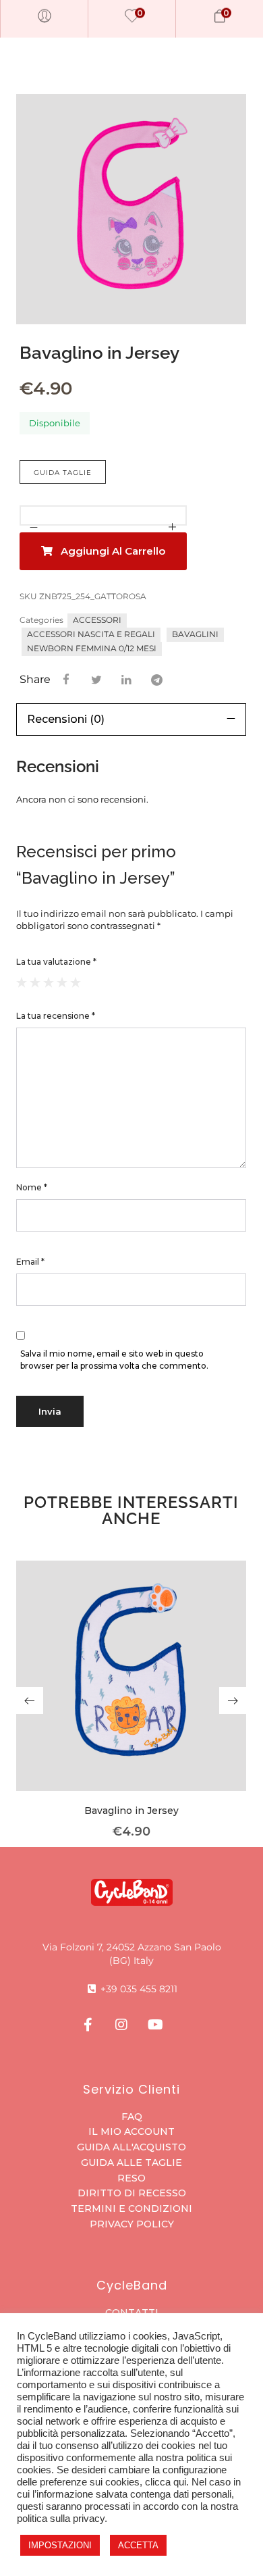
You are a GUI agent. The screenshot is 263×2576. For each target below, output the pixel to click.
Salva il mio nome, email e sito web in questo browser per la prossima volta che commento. (114, 1360)
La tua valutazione (56, 962)
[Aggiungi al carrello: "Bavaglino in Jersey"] (131, 1696)
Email (30, 1262)
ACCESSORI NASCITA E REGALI (91, 634)
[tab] (131, 719)
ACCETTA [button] (138, 2545)
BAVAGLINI (195, 634)
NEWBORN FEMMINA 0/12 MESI (92, 648)
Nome (32, 1187)
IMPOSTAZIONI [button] (60, 2545)
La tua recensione (56, 1016)
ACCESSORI (97, 620)
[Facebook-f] (88, 2025)
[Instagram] (121, 2025)
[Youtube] (155, 2025)
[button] (30, 1700)
